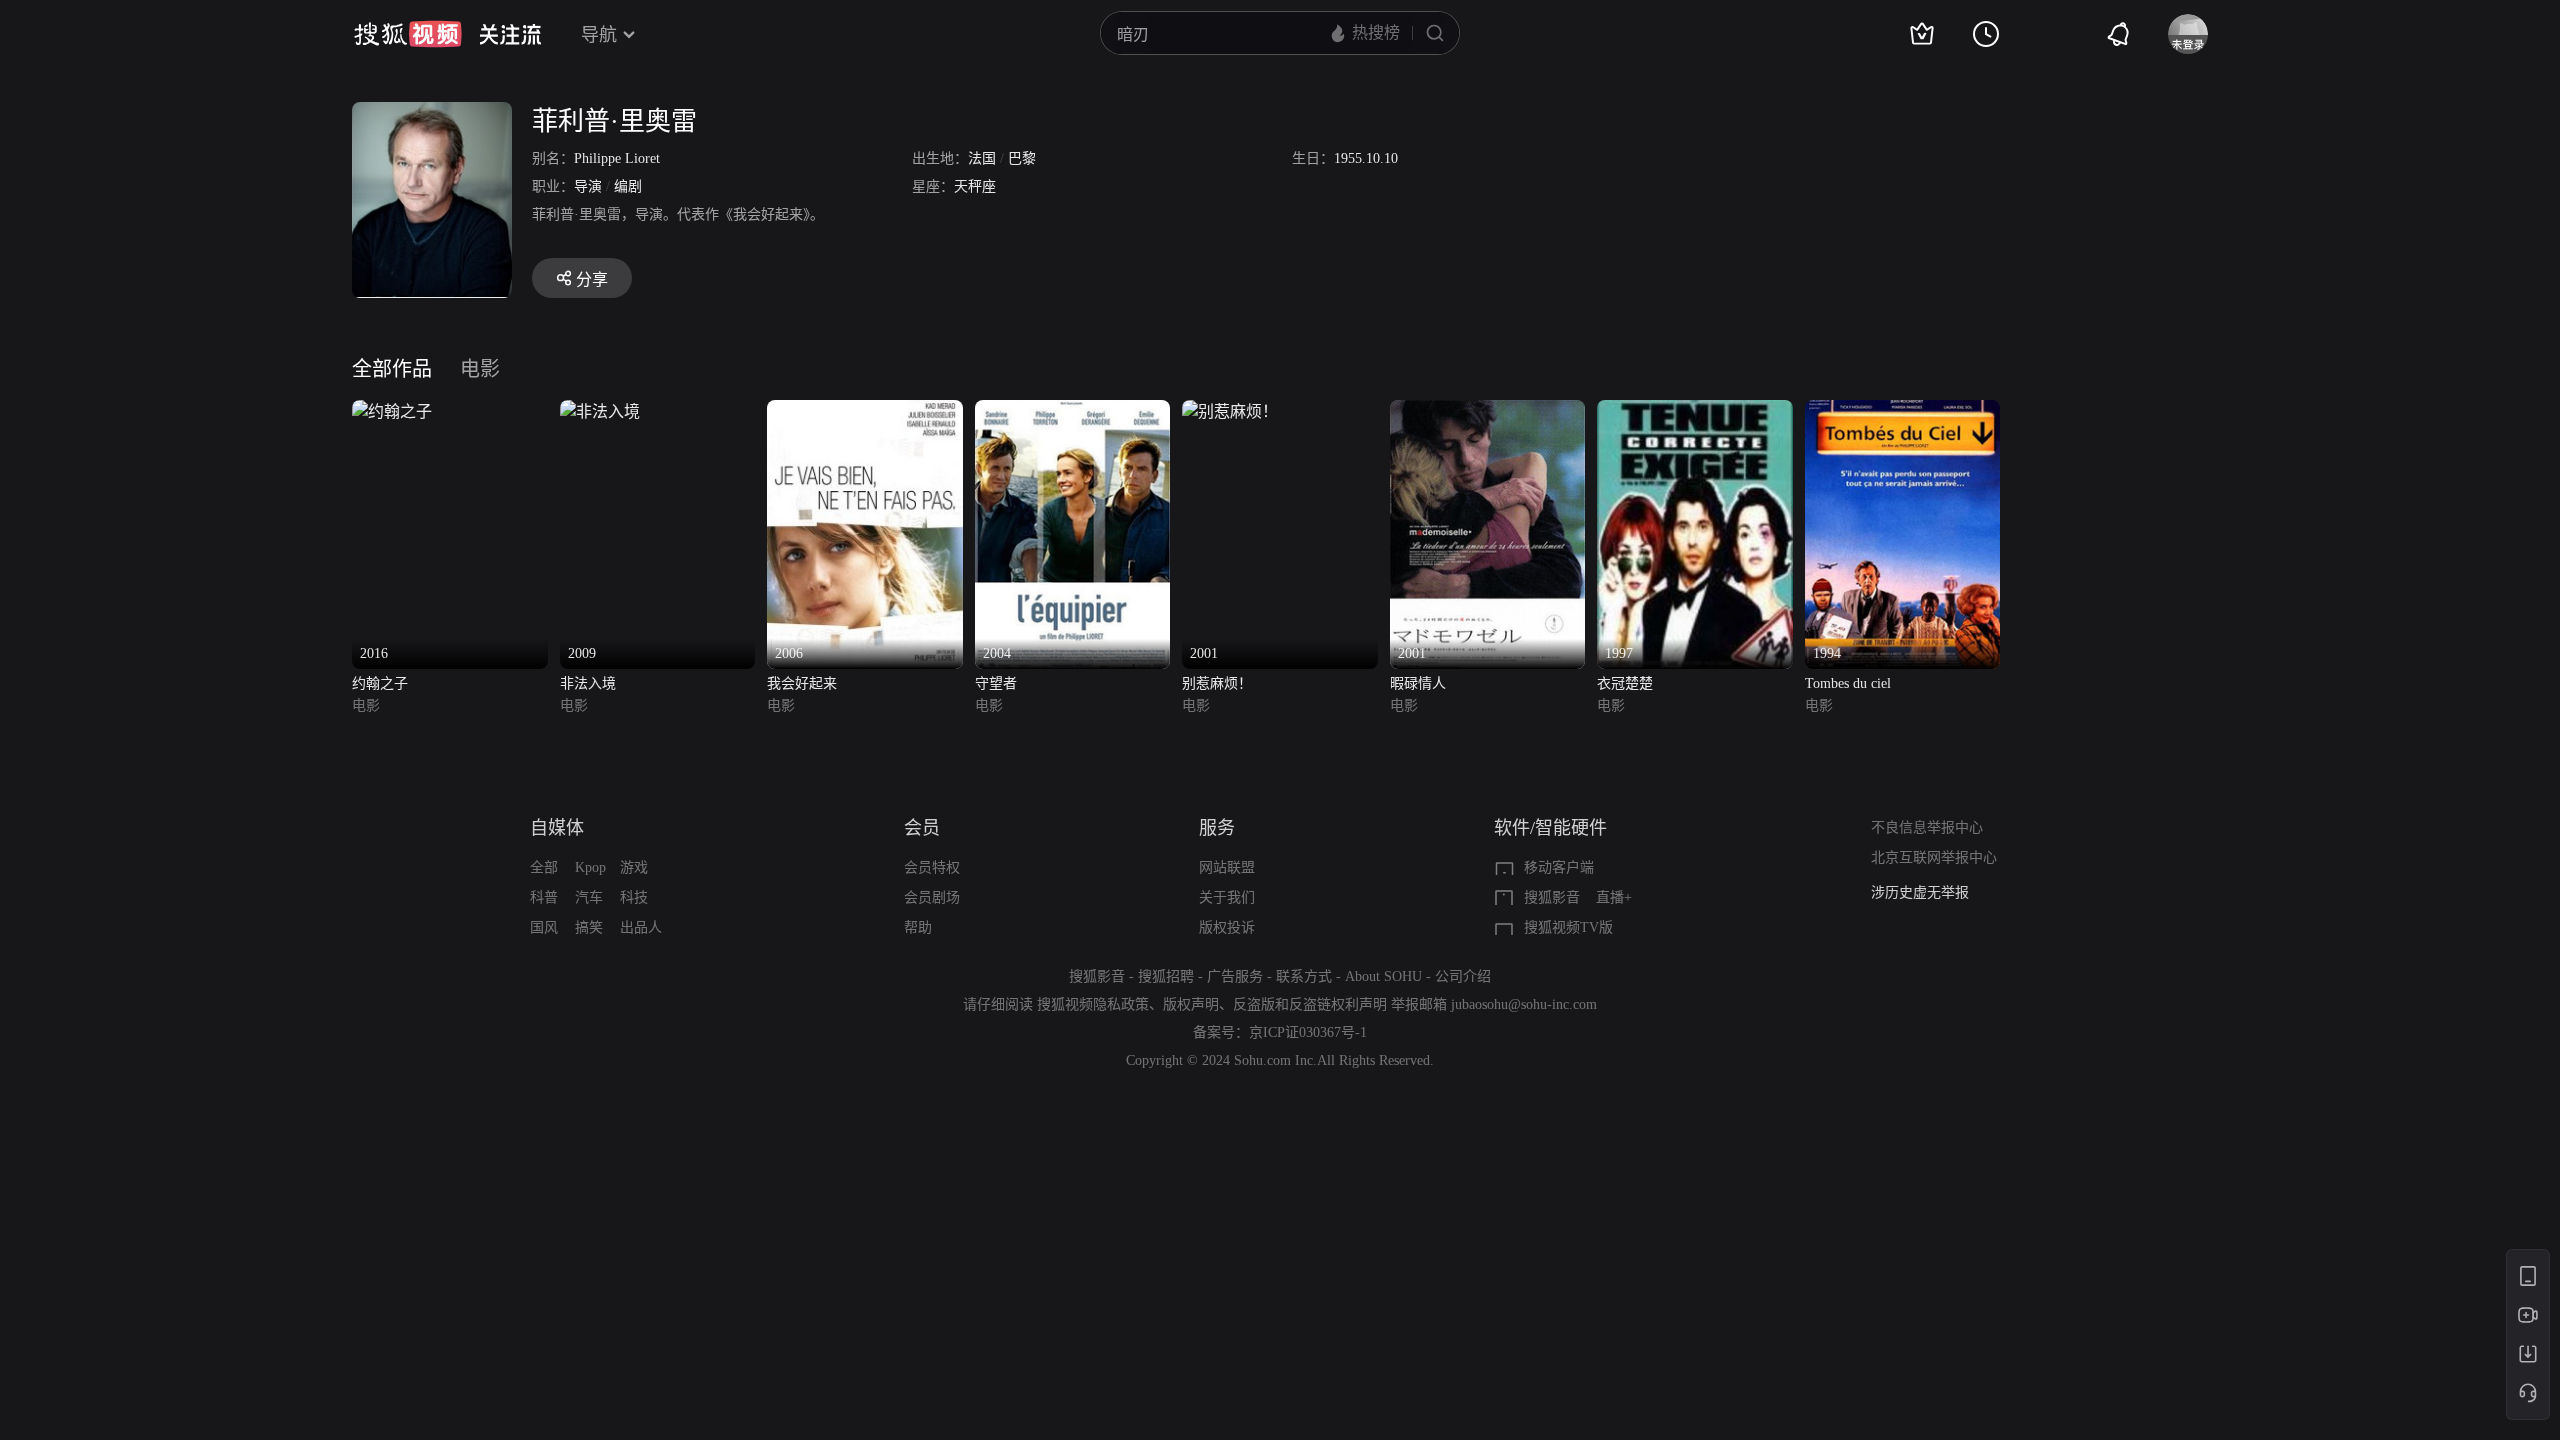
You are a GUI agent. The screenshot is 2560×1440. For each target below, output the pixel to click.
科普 (544, 897)
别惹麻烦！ (1217, 683)
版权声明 (1191, 1004)
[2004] (1073, 411)
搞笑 (589, 927)
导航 (599, 35)
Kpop (590, 867)
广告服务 (1235, 976)
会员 (922, 828)
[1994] (1903, 411)
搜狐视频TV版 (1568, 927)
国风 (544, 927)
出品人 (641, 927)
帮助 (918, 927)
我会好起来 (802, 683)
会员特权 (932, 867)
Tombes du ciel (1848, 683)
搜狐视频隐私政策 (1093, 1004)
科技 (634, 897)
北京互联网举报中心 (1934, 857)
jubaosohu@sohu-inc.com (1524, 1004)
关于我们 (1227, 897)
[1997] (1695, 411)
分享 (592, 279)
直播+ (1614, 897)
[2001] (1230, 411)
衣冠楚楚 (1625, 683)
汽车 (589, 897)
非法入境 (588, 683)
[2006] (865, 411)
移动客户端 (1559, 867)
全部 (544, 867)
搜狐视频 (408, 34)
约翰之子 (380, 683)
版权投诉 (1227, 927)
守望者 (996, 683)
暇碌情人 (1418, 683)
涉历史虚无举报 (1920, 892)
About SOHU (1383, 976)
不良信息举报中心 (1927, 827)
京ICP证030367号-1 (1308, 1032)
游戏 (634, 867)
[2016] (392, 411)
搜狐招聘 (1166, 976)
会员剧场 (932, 897)
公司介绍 (1463, 976)
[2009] (600, 411)
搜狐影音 (1552, 897)
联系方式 (1304, 976)
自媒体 (557, 828)
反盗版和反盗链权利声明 (1310, 1004)
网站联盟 (1227, 867)
